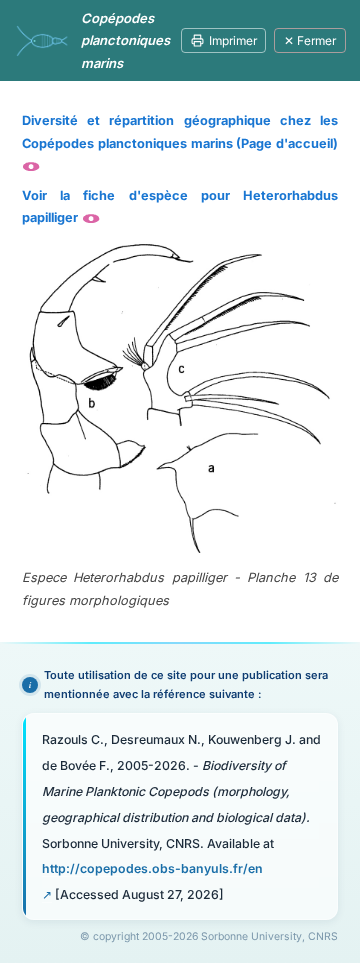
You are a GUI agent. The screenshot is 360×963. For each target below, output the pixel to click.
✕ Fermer (310, 40)
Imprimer (233, 40)
